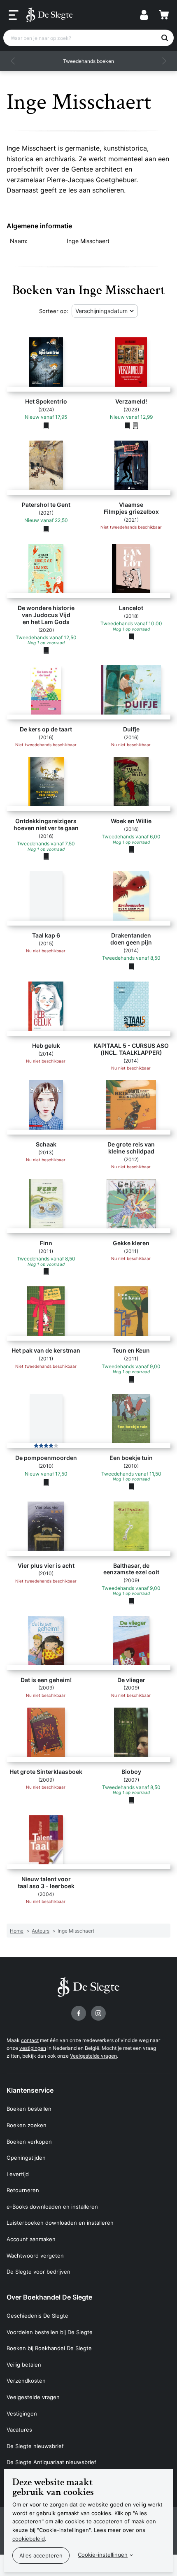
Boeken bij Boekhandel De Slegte (49, 2348)
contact (30, 2040)
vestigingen (33, 2048)
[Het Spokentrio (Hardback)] (46, 426)
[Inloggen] (144, 15)
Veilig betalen (24, 2365)
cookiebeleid (29, 2539)
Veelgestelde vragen (93, 2056)
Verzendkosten (26, 2381)
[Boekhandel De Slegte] (49, 15)
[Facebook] (79, 2013)
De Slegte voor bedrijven (38, 2272)
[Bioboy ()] (131, 1800)
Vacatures (19, 2430)
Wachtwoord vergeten (35, 2256)
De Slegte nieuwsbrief (35, 2446)
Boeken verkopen (29, 2142)
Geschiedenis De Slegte (37, 2316)
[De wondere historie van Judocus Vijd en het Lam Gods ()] (46, 650)
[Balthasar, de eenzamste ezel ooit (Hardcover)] (131, 1601)
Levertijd (18, 2174)
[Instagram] (98, 2013)
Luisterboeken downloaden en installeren (60, 2223)
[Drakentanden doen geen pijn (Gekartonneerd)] (131, 967)
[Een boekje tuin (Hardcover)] (131, 1486)
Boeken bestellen (29, 2109)
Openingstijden (26, 2158)
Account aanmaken (31, 2239)
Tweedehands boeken (88, 61)
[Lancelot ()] (131, 636)
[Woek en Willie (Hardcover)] (131, 849)
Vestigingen (22, 2414)
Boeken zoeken (27, 2125)
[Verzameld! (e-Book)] (135, 426)
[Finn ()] (46, 1272)
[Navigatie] (14, 15)
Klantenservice (30, 2090)
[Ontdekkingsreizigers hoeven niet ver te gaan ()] (46, 856)
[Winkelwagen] (164, 15)
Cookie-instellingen (103, 2555)
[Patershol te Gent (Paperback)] (46, 529)
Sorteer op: (54, 311)
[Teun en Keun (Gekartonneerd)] (131, 1379)
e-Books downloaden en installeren (52, 2207)
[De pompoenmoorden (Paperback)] (46, 1482)
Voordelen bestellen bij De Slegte (50, 2332)
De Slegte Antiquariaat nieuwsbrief (51, 2462)
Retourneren (23, 2190)
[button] (13, 61)
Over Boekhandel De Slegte (49, 2297)
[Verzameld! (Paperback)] (127, 426)
